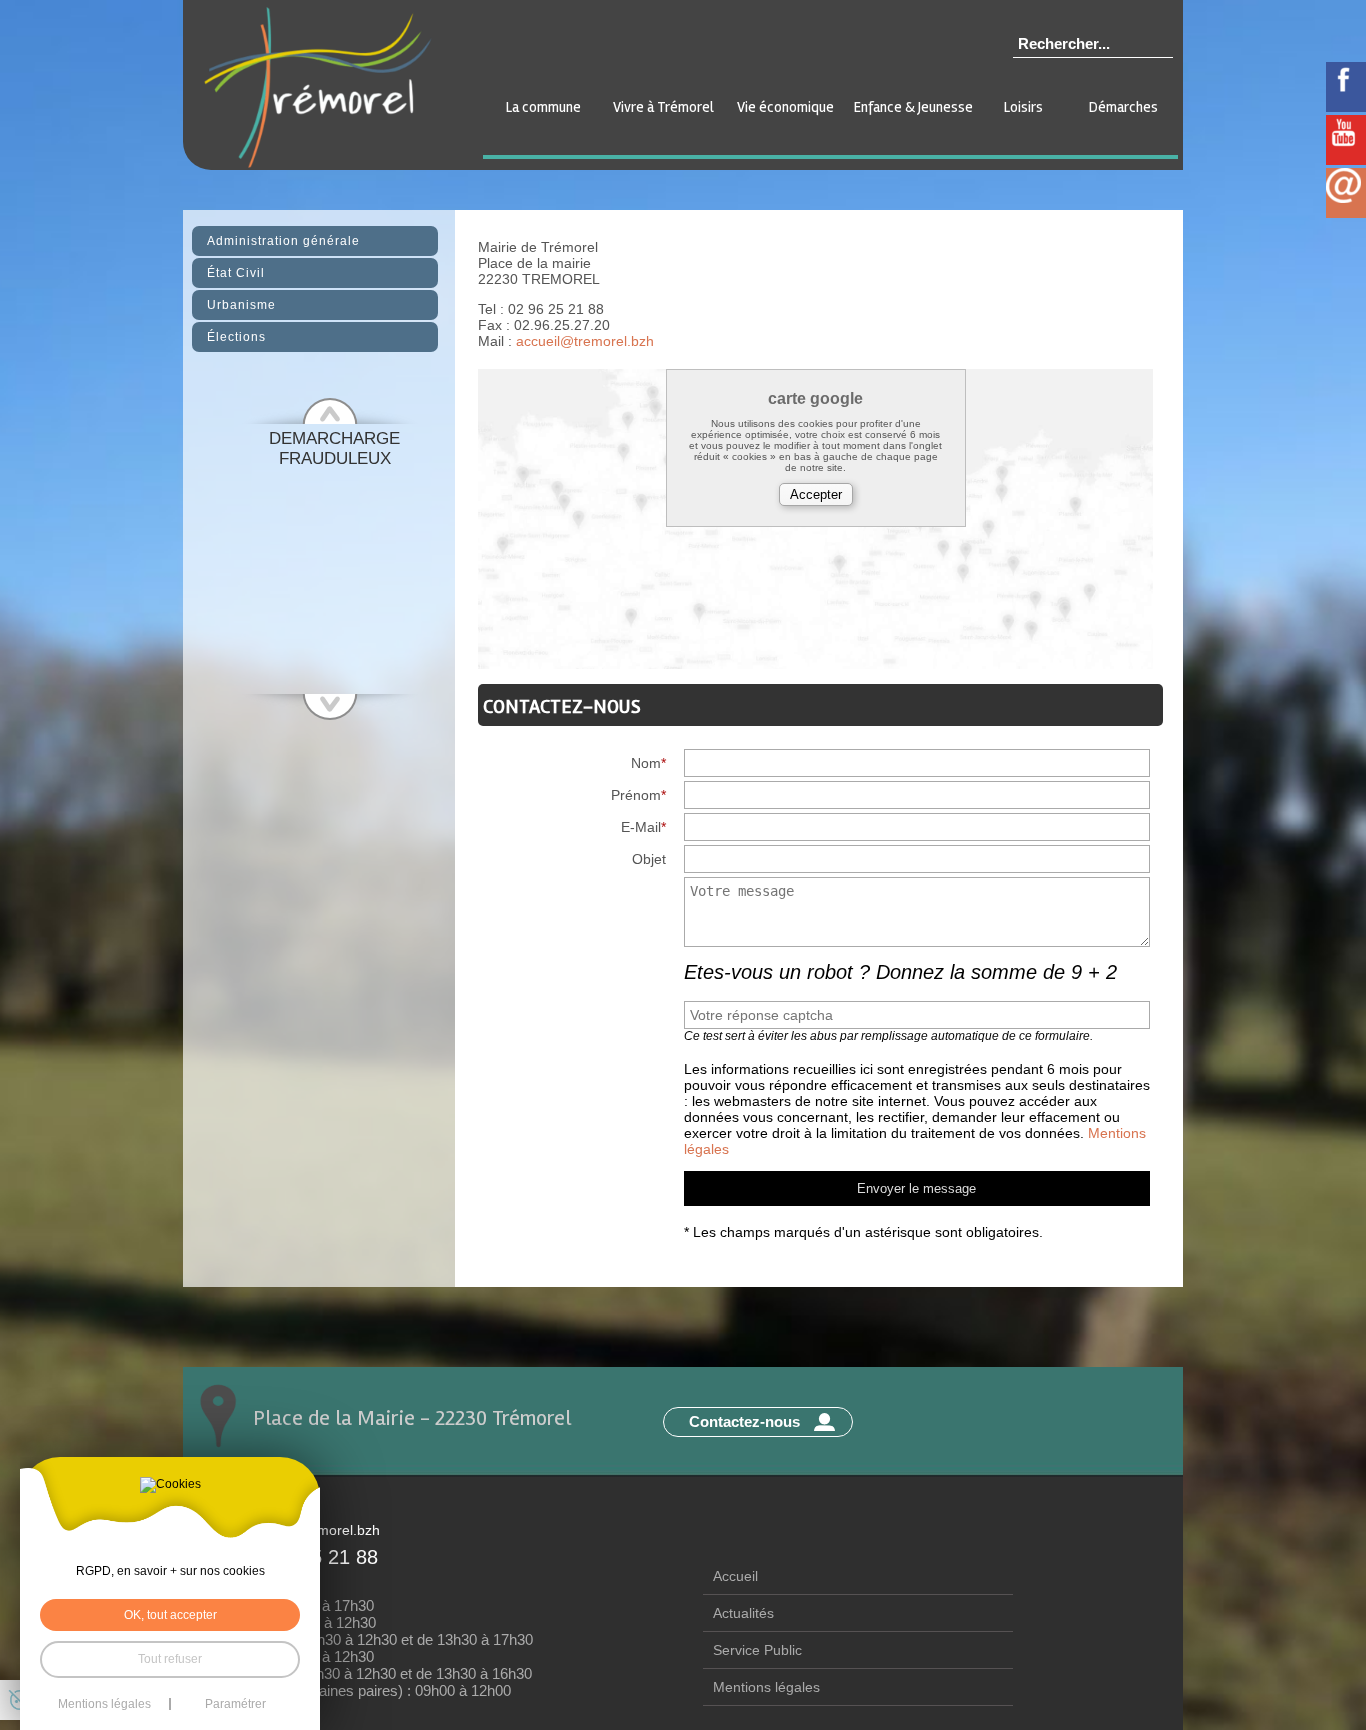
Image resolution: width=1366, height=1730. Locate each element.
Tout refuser (170, 1659)
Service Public (757, 1650)
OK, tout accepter (170, 1615)
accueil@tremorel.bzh (585, 341)
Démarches (1123, 107)
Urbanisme (241, 305)
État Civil (236, 273)
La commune (543, 107)
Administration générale (283, 241)
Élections (236, 337)
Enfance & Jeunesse (913, 107)
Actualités (743, 1613)
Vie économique (785, 107)
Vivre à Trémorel (663, 107)
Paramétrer (235, 1704)
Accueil (735, 1576)
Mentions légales (766, 1687)
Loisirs (1023, 107)
